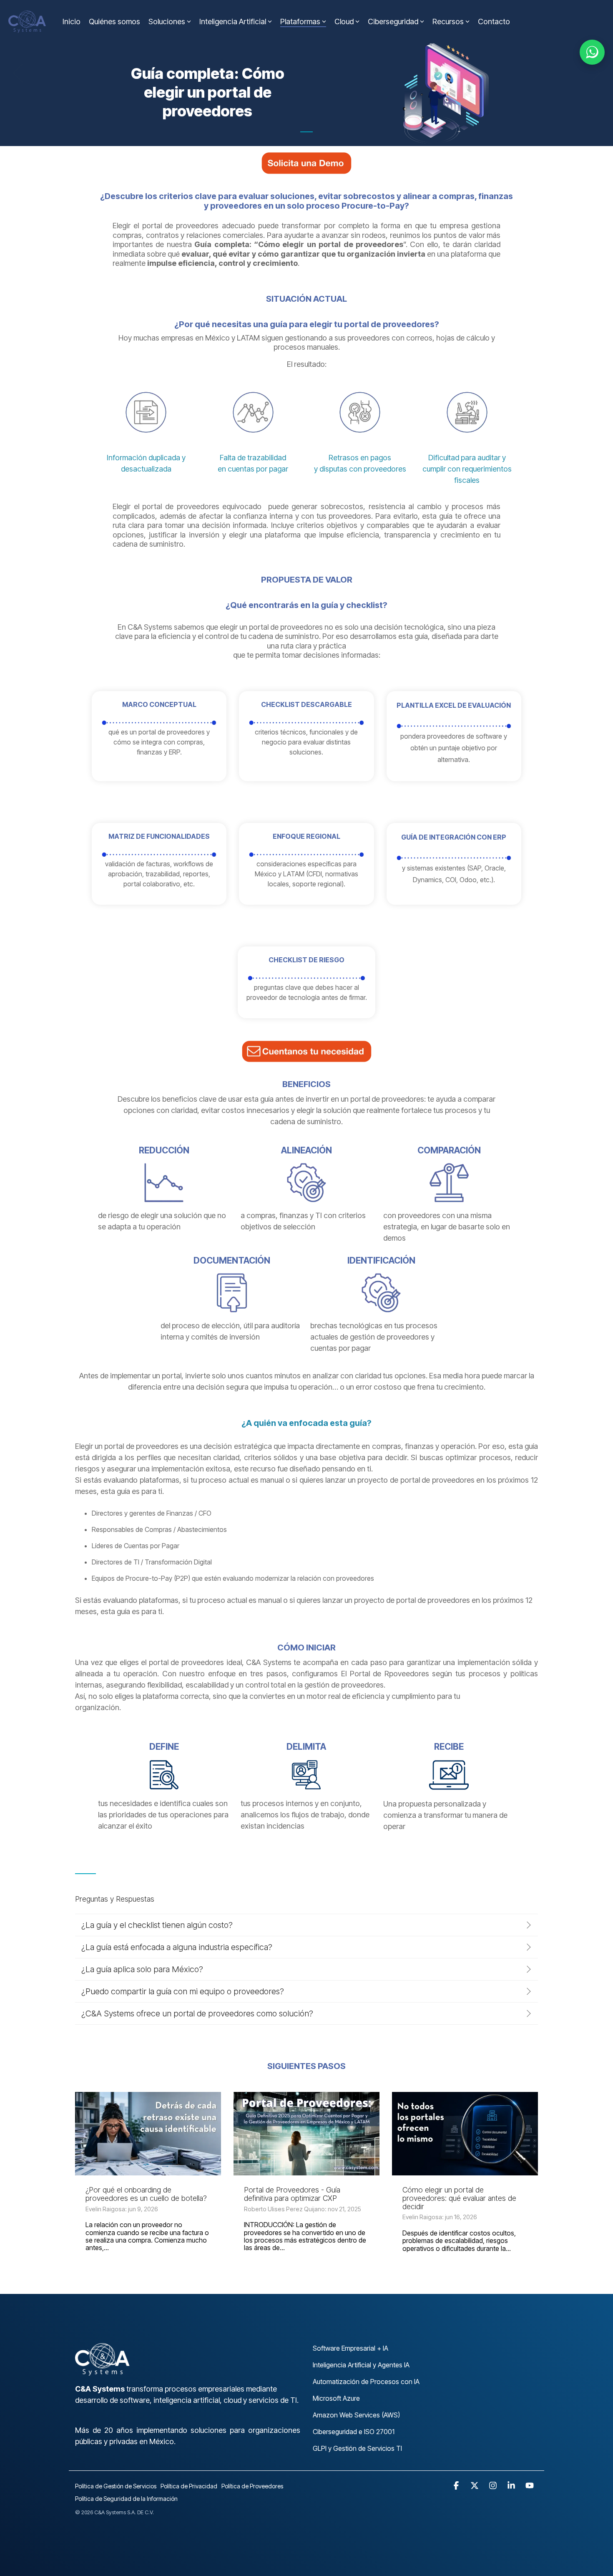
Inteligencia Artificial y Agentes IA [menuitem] (361, 2365)
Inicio (72, 21)
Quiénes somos (114, 21)
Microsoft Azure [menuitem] (336, 2398)
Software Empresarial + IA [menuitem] (350, 2348)
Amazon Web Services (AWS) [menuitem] (356, 2415)
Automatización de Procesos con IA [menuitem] (366, 2382)
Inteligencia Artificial (233, 21)
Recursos (448, 21)
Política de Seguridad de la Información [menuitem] (126, 2499)
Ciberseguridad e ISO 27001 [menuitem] (354, 2432)
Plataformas (300, 21)
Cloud (344, 21)
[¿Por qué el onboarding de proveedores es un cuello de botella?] (148, 2134)
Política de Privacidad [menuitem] (189, 2486)
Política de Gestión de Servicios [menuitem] (116, 2486)
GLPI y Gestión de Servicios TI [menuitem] (357, 2448)
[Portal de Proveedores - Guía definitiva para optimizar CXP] (306, 2134)
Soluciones (167, 21)
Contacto (494, 21)
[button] (457, 2486)
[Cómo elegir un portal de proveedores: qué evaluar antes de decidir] (465, 2134)
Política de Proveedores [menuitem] (252, 2486)
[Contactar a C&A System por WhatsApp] (592, 52)
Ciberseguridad (393, 21)
